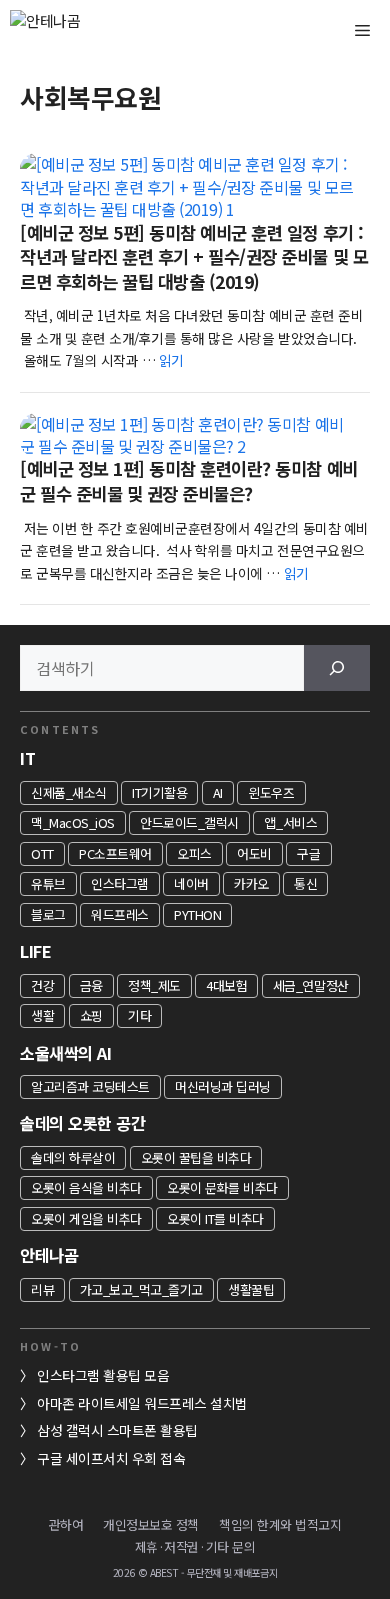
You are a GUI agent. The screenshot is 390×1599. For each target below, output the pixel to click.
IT (27, 758)
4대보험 (226, 985)
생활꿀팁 (251, 1289)
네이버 (191, 883)
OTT (42, 853)
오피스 (194, 853)
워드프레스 (120, 914)
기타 (139, 1015)
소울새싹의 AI (65, 1053)
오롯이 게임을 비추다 (86, 1218)
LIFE (35, 951)
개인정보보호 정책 (151, 1524)
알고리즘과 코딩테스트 (90, 1086)
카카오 (251, 883)
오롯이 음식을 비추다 (86, 1187)
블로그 (48, 914)
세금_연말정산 (311, 985)
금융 (91, 985)
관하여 (66, 1524)
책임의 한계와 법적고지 (280, 1524)
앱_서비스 (290, 822)
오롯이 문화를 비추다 (222, 1187)
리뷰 (42, 1289)
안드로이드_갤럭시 (189, 822)
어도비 (254, 853)
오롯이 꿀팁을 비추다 (196, 1157)
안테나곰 (49, 1255)
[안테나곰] (80, 30)
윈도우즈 (271, 792)
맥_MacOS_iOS (73, 822)
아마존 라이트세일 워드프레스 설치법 (142, 1403)
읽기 (171, 360)
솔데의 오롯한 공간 (82, 1123)
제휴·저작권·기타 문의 (195, 1546)
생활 (42, 1015)
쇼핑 (91, 1015)
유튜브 (48, 883)
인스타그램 (120, 883)
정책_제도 (154, 985)
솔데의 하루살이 (73, 1157)
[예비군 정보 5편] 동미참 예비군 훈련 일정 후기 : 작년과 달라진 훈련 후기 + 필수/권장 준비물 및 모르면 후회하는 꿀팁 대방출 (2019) (194, 257)
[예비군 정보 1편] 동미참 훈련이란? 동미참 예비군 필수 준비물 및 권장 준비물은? (189, 481)
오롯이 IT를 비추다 (215, 1218)
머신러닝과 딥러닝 (223, 1086)
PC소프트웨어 (115, 853)
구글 (308, 853)
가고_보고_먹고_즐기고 (141, 1289)
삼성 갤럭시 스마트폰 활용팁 (117, 1430)
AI (218, 792)
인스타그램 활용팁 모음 (103, 1375)
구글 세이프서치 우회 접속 (111, 1458)
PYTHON (197, 914)
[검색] (337, 668)
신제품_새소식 (69, 792)
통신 (305, 883)
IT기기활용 (159, 792)
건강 (42, 985)
